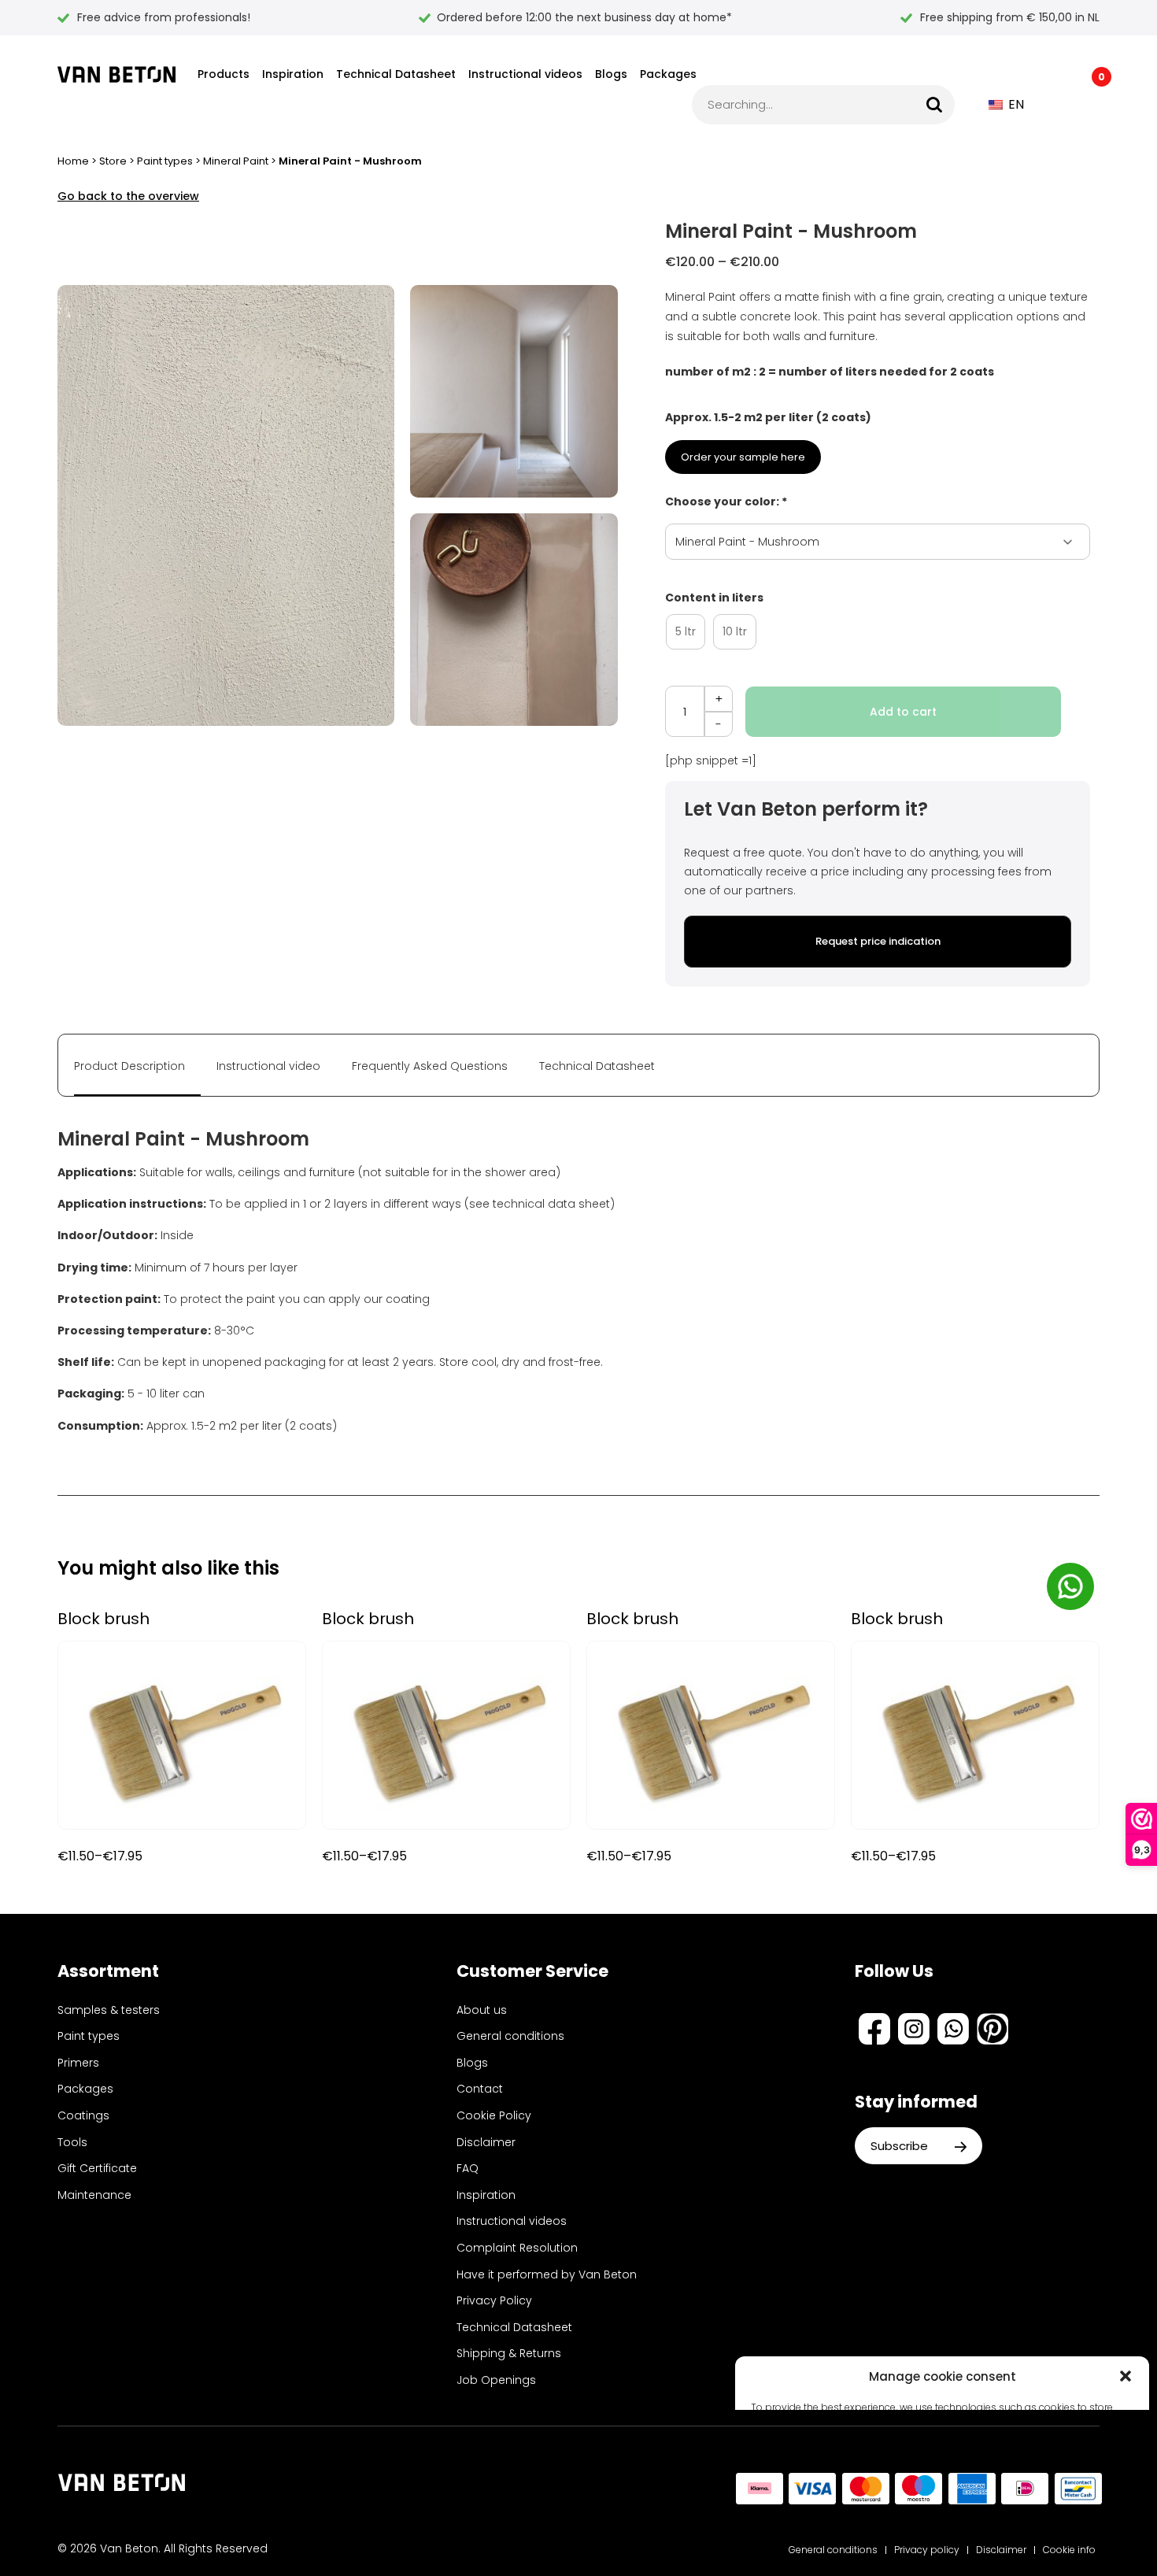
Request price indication (878, 941)
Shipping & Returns (509, 2353)
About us (482, 2010)
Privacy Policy (494, 2300)
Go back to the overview (128, 196)
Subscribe (901, 2146)
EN (1015, 104)
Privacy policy (927, 2550)
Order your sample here (743, 457)
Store (113, 161)
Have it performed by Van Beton (547, 2274)
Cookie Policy (494, 2115)
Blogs (611, 74)
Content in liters (714, 598)
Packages (668, 74)
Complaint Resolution (517, 2248)
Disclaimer (486, 2142)
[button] (1126, 2376)
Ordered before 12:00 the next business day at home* (584, 17)
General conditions (510, 2036)
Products (224, 74)
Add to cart (903, 712)
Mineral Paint (236, 161)
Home (73, 161)
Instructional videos (525, 74)
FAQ (468, 2168)
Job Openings (496, 2380)
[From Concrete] (116, 74)
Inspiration (293, 74)
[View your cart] (1090, 105)
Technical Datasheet (396, 74)
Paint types (165, 161)
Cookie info (1069, 2550)
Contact (480, 2089)
